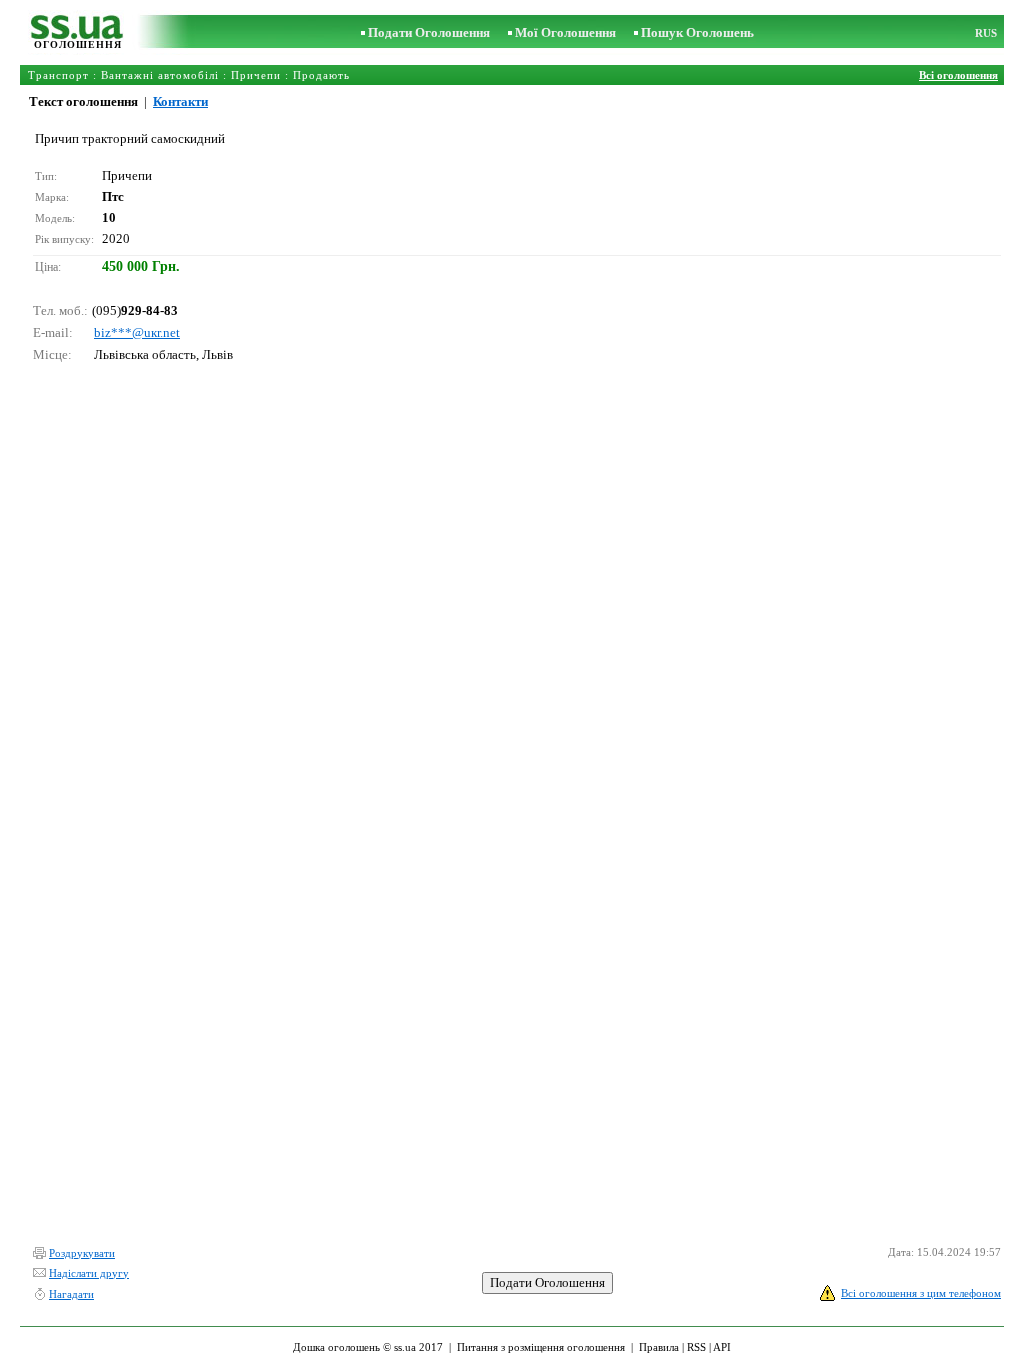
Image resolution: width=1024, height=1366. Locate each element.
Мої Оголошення (565, 32)
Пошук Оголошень (697, 32)
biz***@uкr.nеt (137, 332)
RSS (696, 1347)
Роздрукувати (82, 1253)
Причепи (256, 75)
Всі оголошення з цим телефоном (921, 1293)
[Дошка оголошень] (77, 34)
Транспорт (58, 75)
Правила (659, 1347)
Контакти (180, 101)
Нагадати (71, 1294)
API (722, 1347)
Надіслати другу (89, 1273)
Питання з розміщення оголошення (541, 1347)
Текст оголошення (83, 101)
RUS (986, 33)
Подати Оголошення (429, 32)
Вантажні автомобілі (160, 75)
